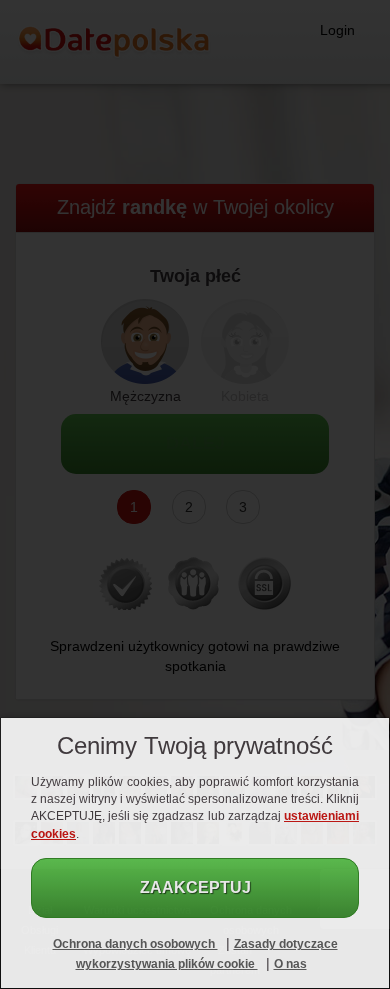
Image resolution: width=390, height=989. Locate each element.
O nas (290, 964)
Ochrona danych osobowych (135, 944)
